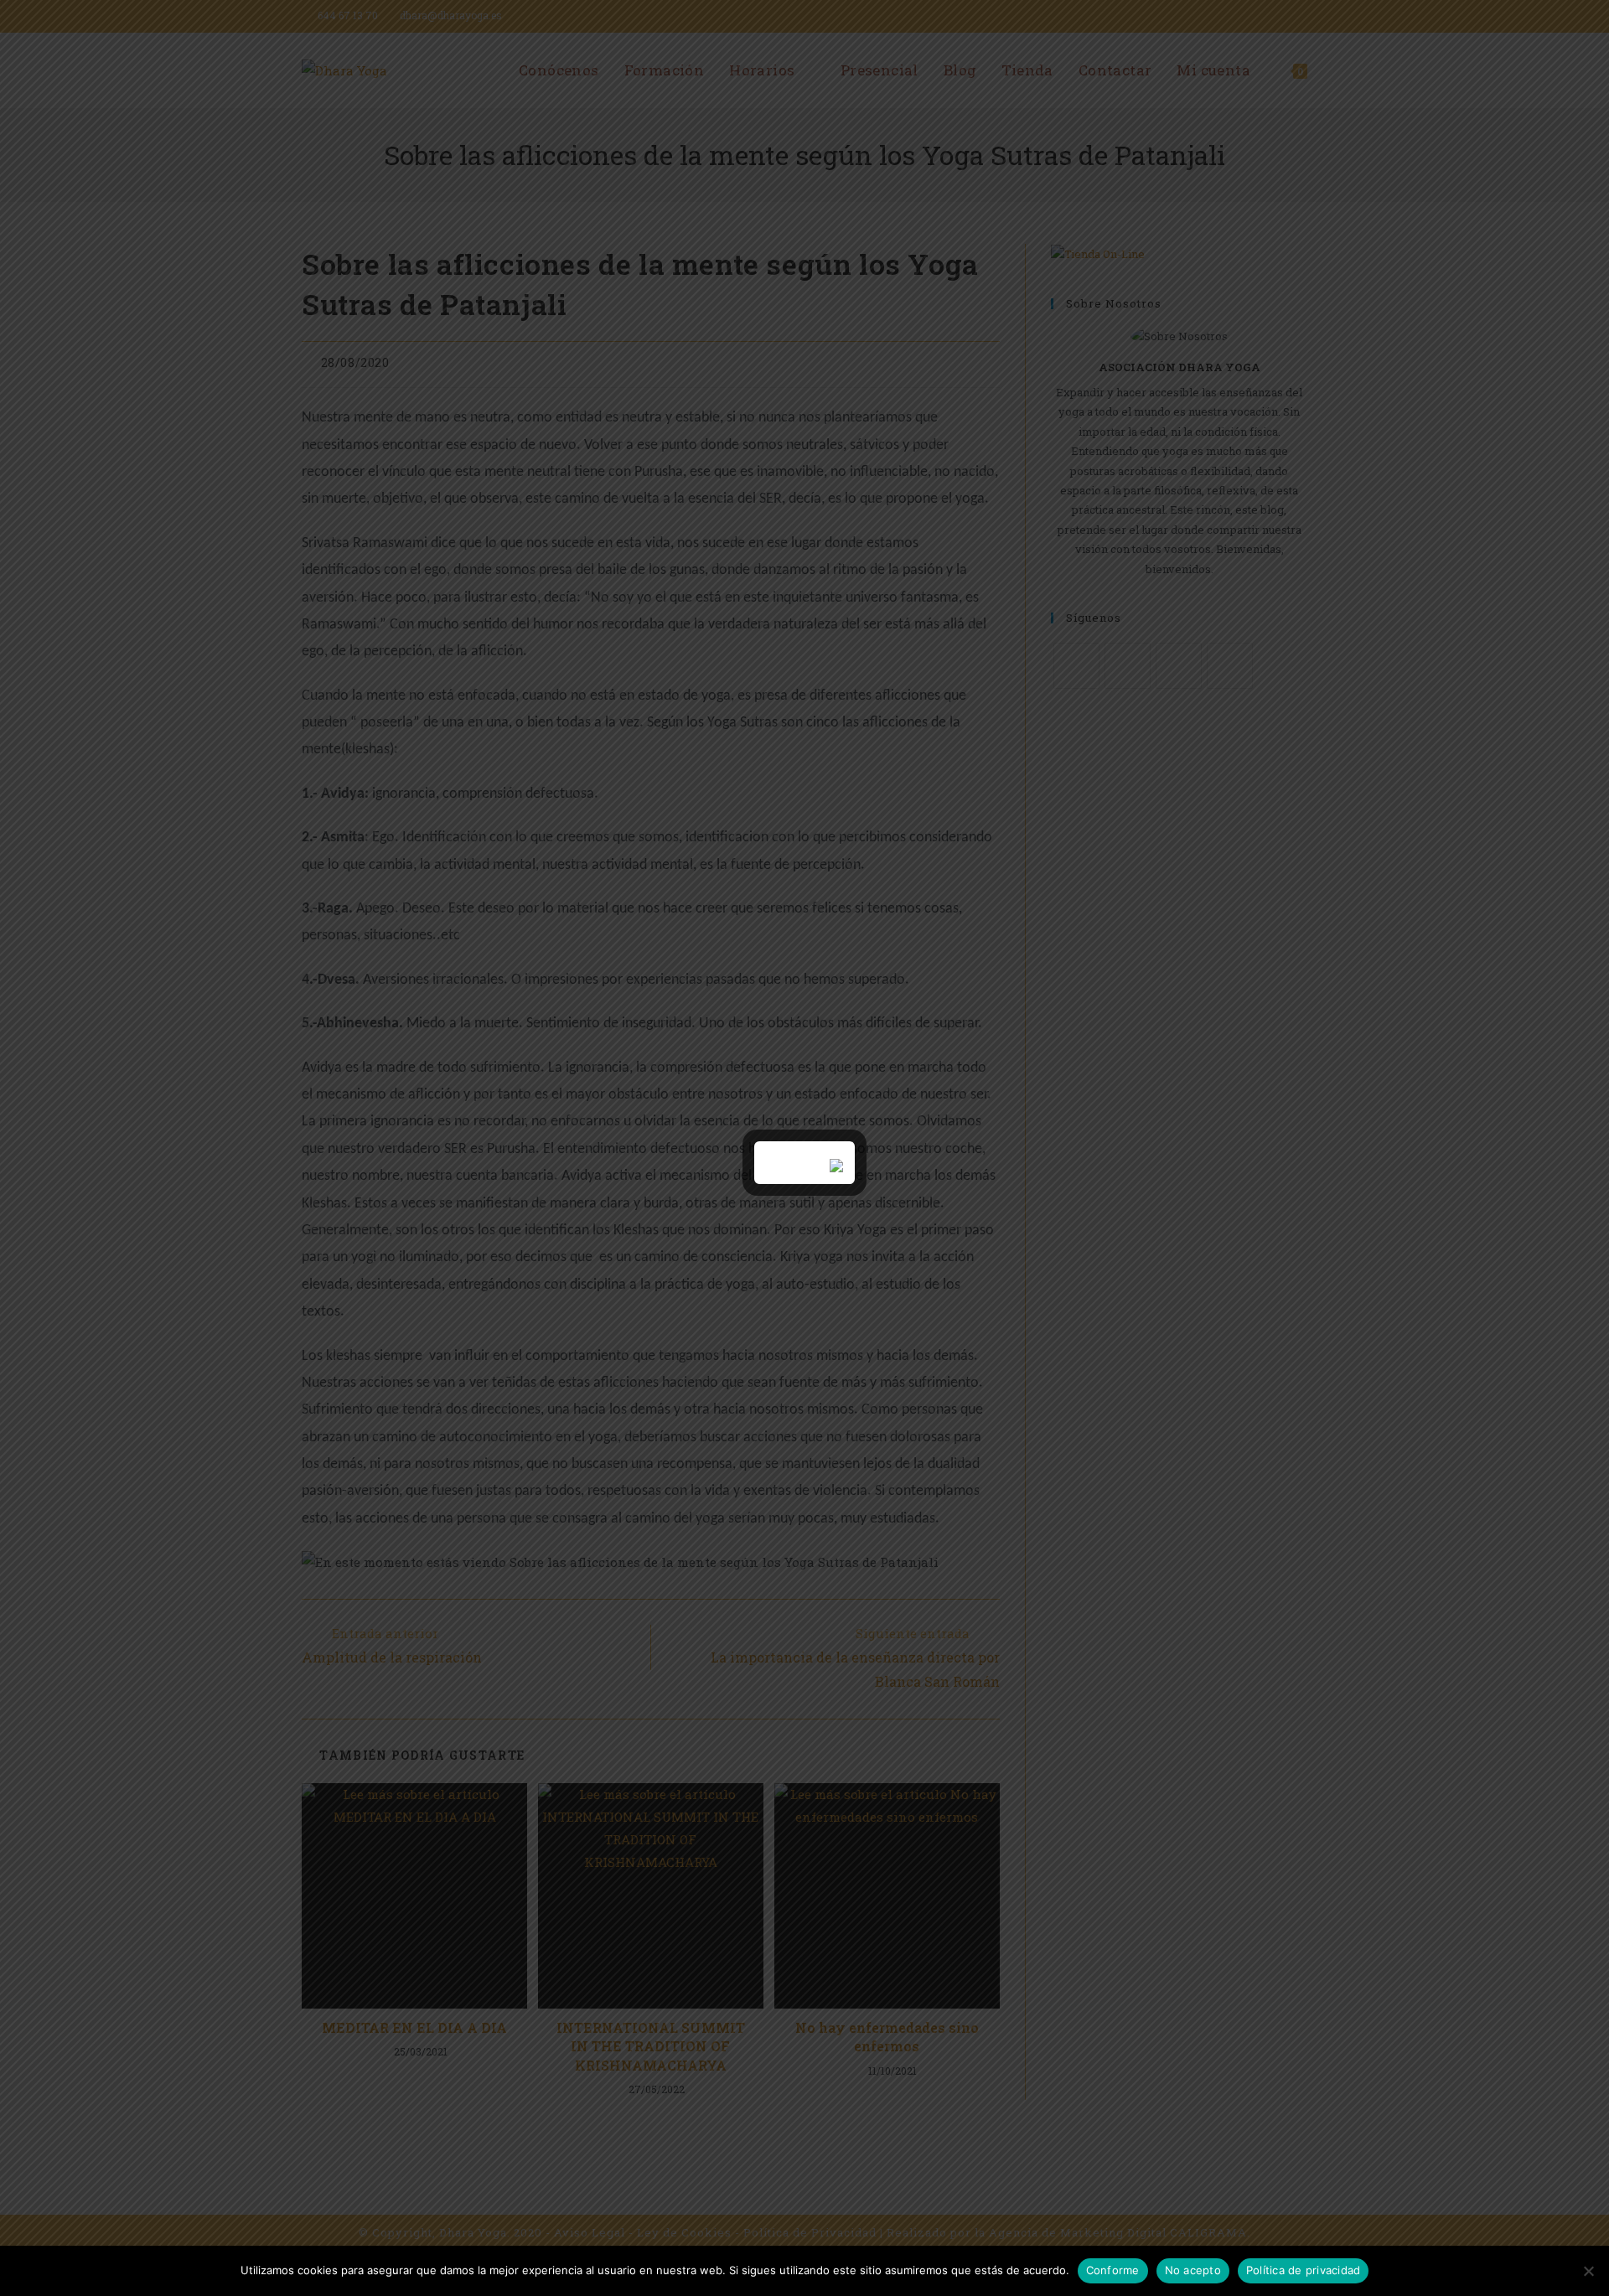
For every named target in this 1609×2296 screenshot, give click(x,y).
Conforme (1113, 2270)
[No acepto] (1588, 2271)
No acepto (1193, 2270)
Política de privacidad (1304, 2270)
